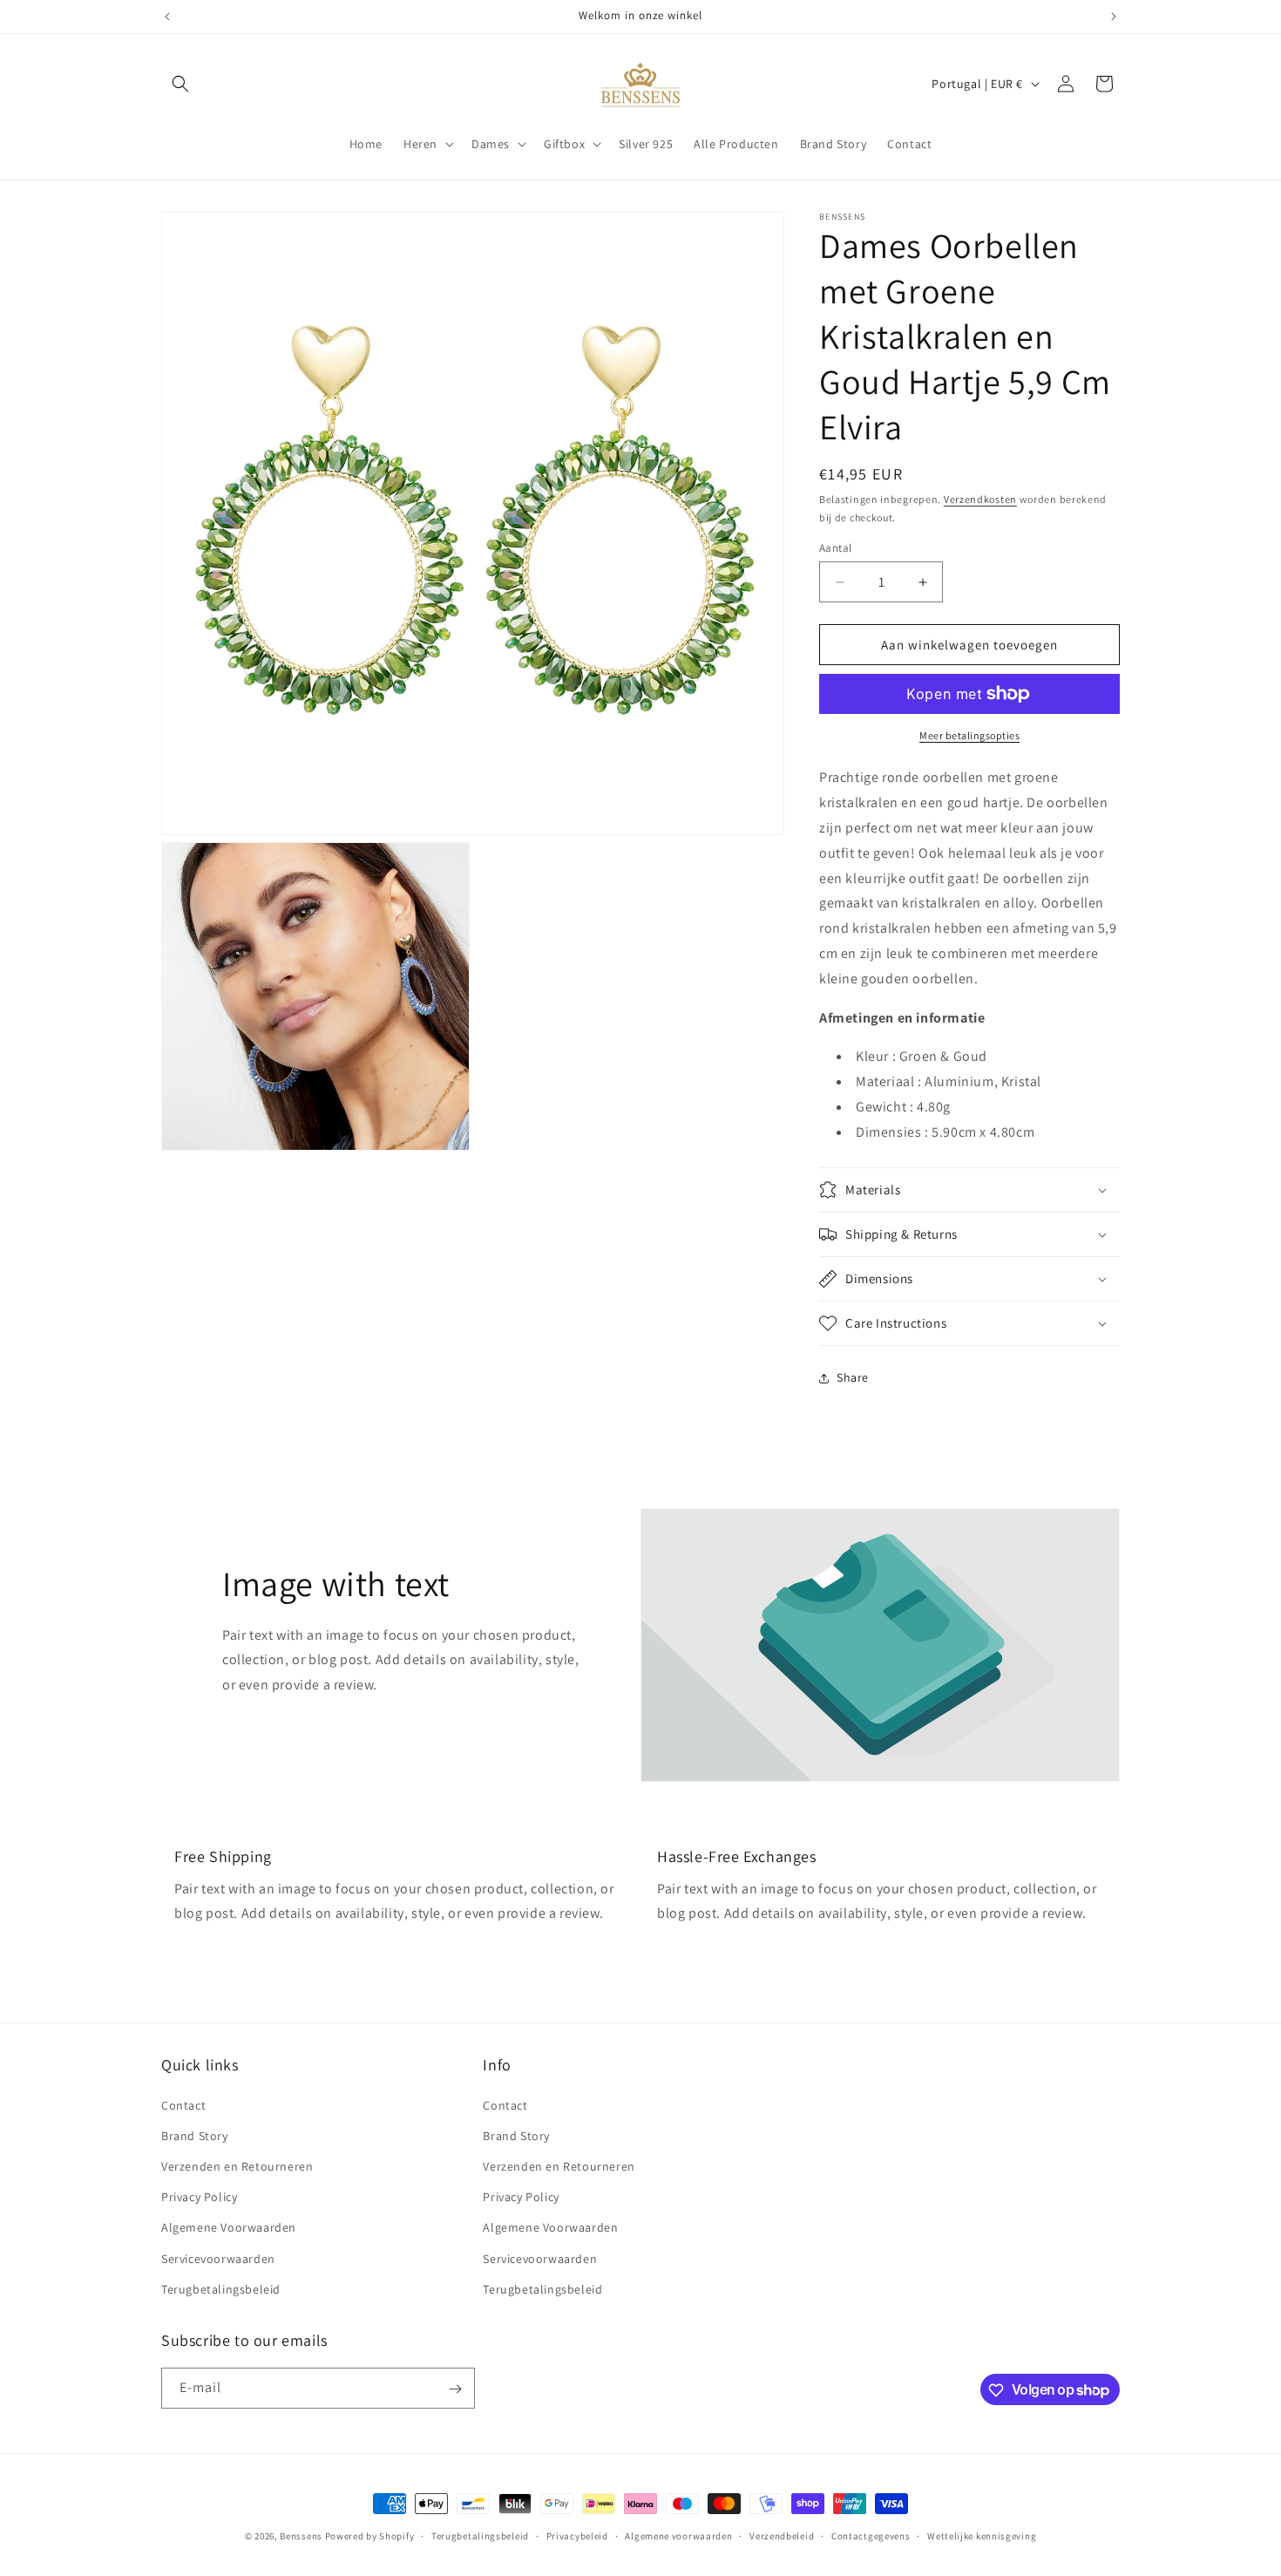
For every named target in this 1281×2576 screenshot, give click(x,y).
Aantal (835, 548)
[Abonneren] (455, 2389)
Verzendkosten (980, 499)
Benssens (301, 2536)
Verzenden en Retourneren (237, 2165)
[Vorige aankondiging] (167, 17)
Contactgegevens (871, 2535)
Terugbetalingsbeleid (221, 2288)
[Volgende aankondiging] (1114, 17)
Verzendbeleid (782, 2535)
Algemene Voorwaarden (229, 2227)
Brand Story (195, 2135)
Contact (183, 2104)
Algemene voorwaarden (678, 2535)
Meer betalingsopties (969, 735)
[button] (180, 84)
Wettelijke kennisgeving (982, 2535)
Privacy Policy (199, 2196)
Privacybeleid (577, 2535)
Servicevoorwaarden (218, 2258)
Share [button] (853, 1377)
